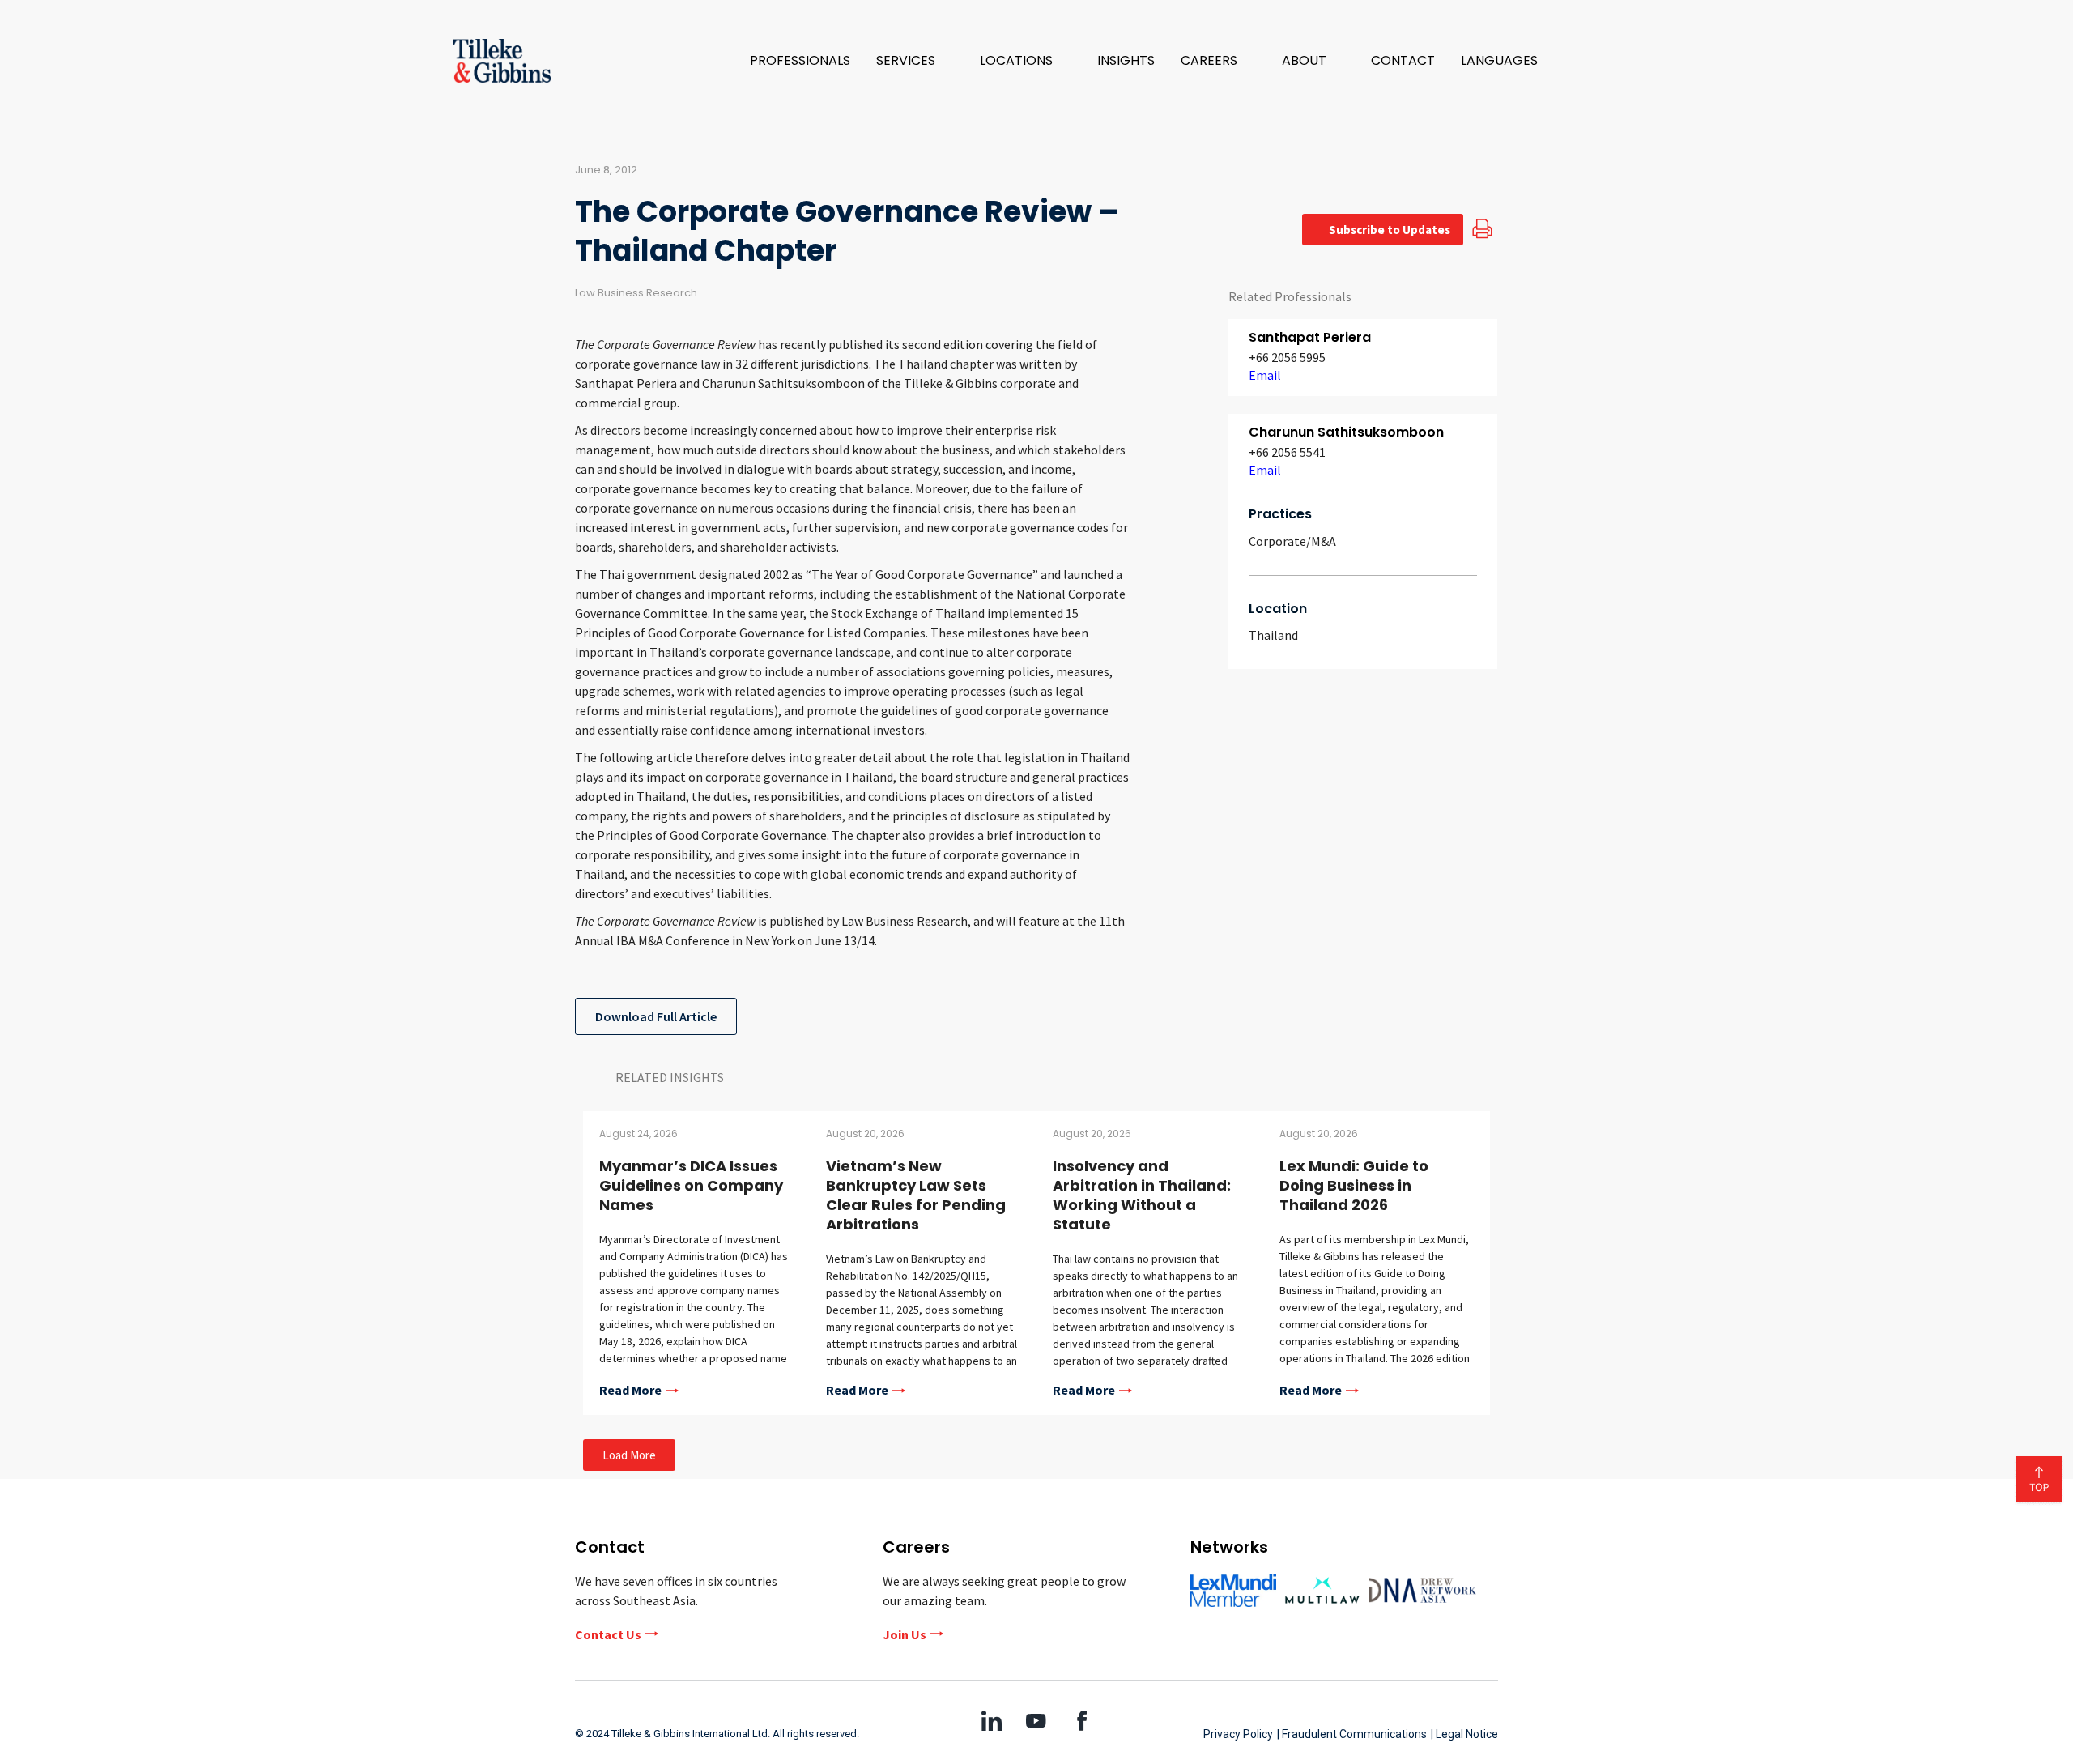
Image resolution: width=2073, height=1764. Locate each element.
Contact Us (608, 1634)
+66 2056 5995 (1287, 357)
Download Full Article (656, 1016)
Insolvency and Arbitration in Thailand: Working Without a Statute (1142, 1195)
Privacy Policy (1238, 1734)
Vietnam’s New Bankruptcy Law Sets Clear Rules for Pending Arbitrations (916, 1195)
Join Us (905, 1634)
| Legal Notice (1464, 1734)
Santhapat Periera (1310, 337)
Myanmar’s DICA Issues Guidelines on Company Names (691, 1185)
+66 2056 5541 (1287, 452)
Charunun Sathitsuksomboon (1346, 432)
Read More (630, 1391)
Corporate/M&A (1292, 541)
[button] (915, 61)
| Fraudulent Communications (1352, 1734)
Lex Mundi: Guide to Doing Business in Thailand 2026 (1354, 1185)
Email (1265, 375)
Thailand (1273, 635)
